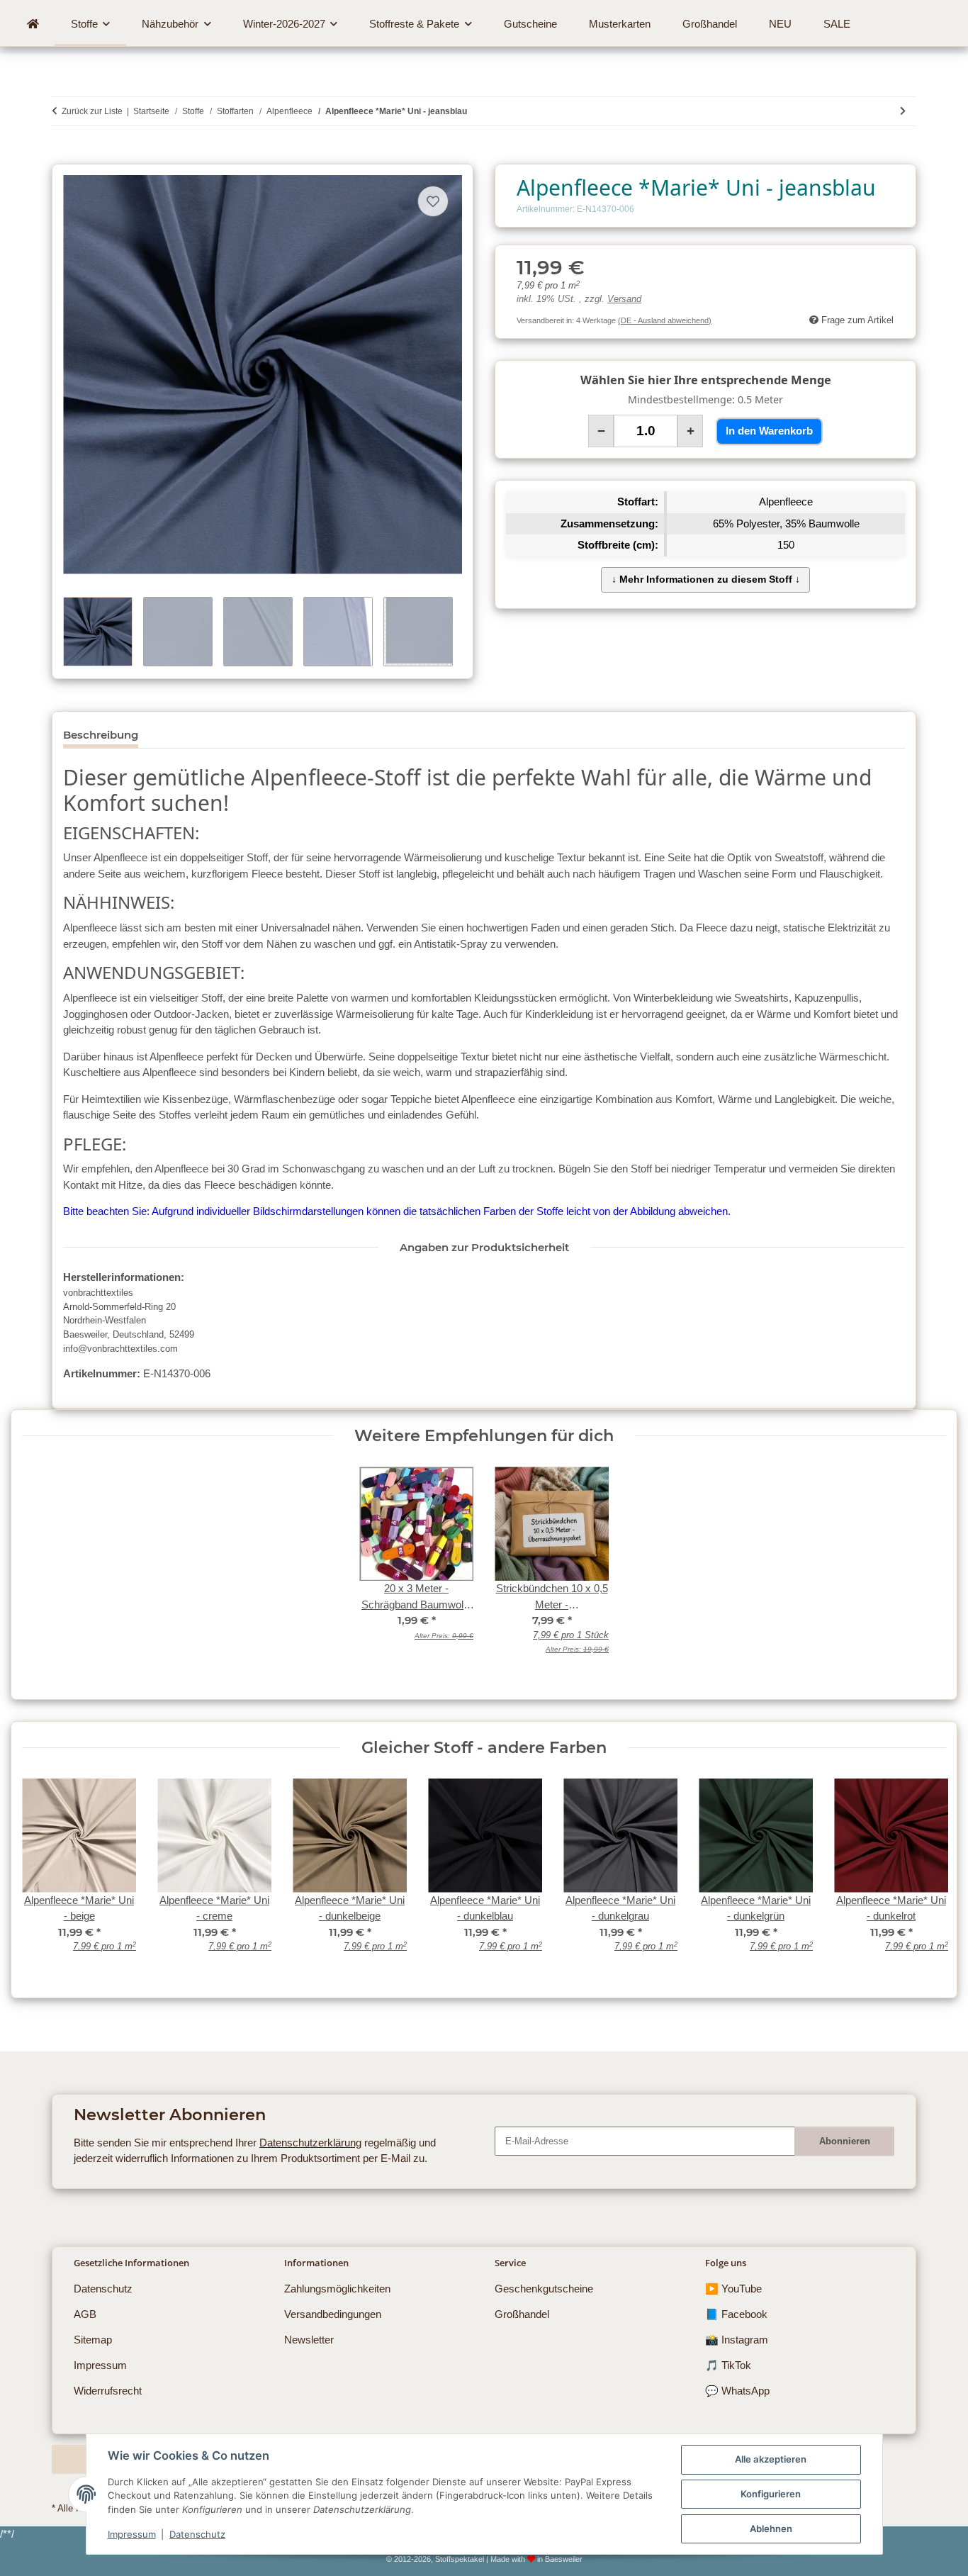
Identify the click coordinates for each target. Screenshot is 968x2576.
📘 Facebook (736, 2314)
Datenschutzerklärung (310, 2143)
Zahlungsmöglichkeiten (337, 2289)
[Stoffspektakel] (33, 24)
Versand (624, 299)
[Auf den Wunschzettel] (433, 201)
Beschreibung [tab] (101, 735)
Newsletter (309, 2340)
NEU (780, 24)
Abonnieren (845, 2141)
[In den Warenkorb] (62, 156)
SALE (837, 24)
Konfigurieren (771, 2494)
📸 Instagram (737, 2340)
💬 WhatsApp (737, 2391)
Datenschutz (197, 2534)
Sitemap (93, 2340)
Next (924, 1875)
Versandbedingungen (333, 2314)
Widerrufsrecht (108, 2391)
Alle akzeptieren (771, 2459)
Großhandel (522, 2314)
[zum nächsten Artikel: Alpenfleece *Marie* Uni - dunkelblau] (903, 111)
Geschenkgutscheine (544, 2289)
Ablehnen (771, 2529)
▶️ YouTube (733, 2289)
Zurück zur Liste (92, 111)
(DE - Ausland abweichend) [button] (665, 320)
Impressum (132, 2534)
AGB (85, 2314)
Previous (44, 1875)
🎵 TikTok (728, 2365)
